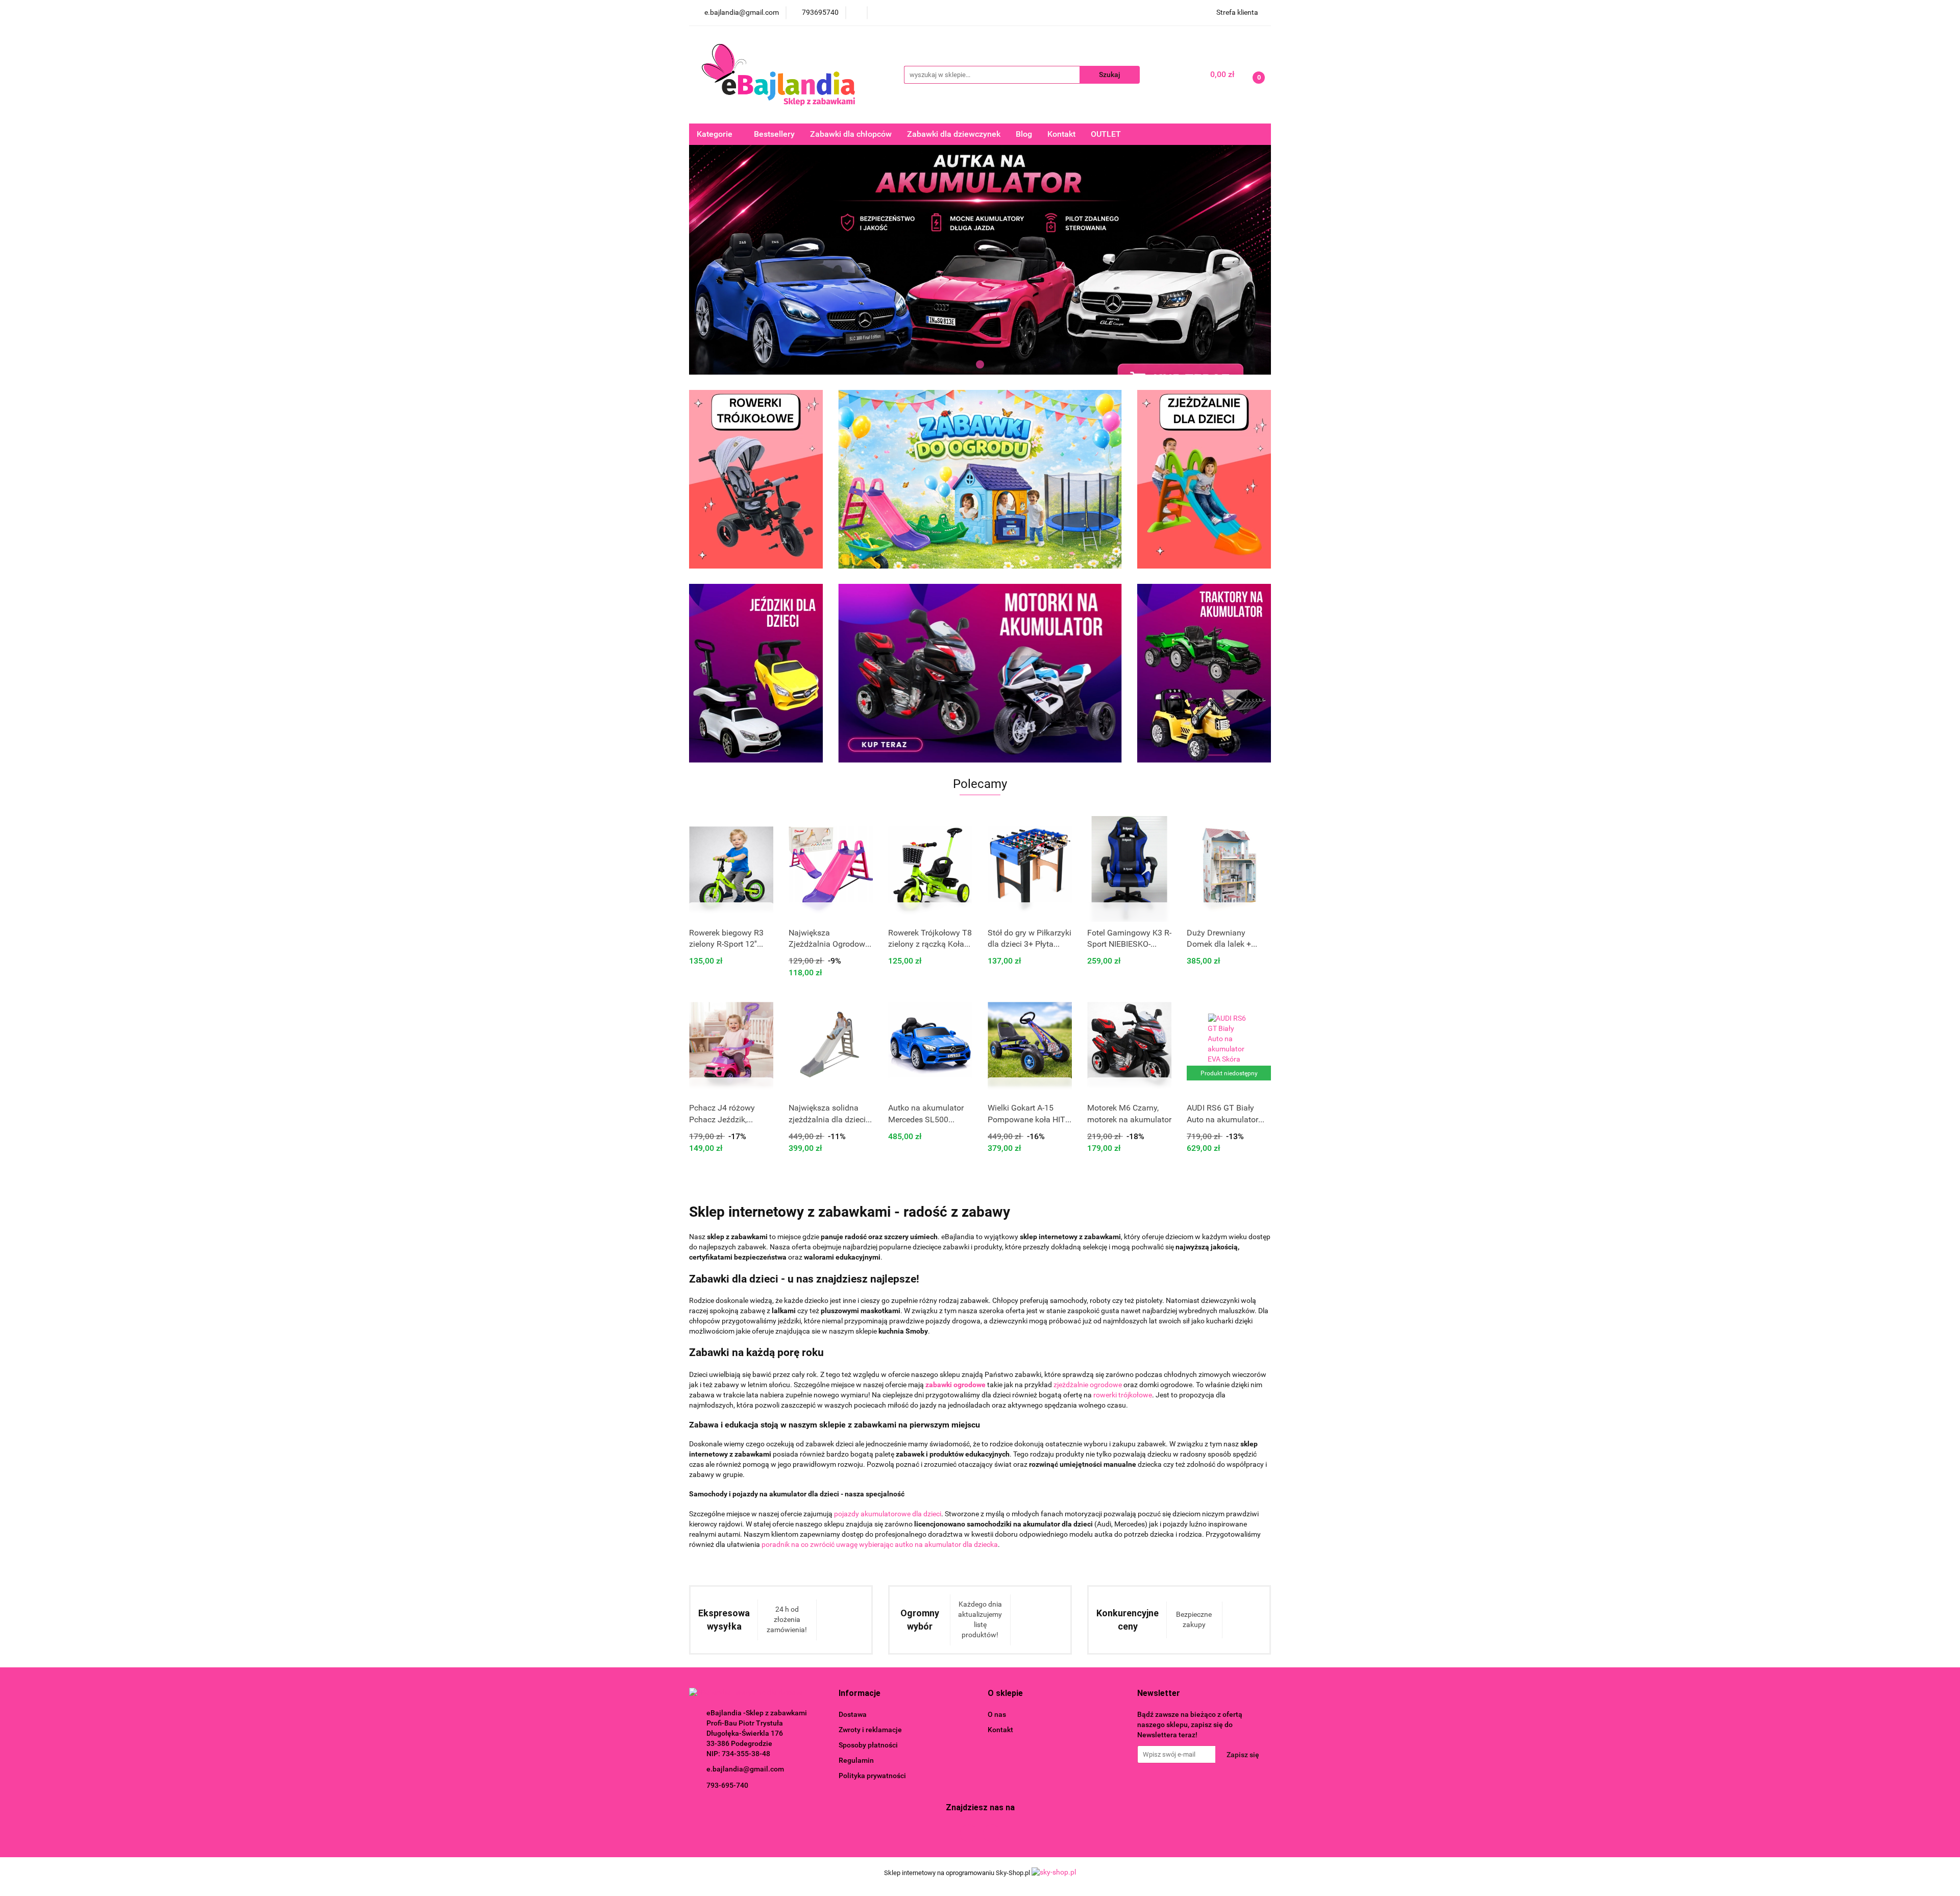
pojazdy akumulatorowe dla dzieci (888, 1514)
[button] (860, 1694)
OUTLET (1106, 134)
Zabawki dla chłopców (851, 134)
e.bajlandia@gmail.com (745, 1769)
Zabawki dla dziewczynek (954, 134)
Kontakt (1061, 134)
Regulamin (856, 1760)
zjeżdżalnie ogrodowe (1088, 1385)
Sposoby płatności (868, 1745)
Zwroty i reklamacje (870, 1730)
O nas (997, 1714)
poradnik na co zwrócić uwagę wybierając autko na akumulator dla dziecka (880, 1544)
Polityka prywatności (872, 1776)
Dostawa (853, 1714)
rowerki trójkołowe (1123, 1395)
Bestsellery (774, 134)
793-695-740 (727, 1785)
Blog (1024, 134)
